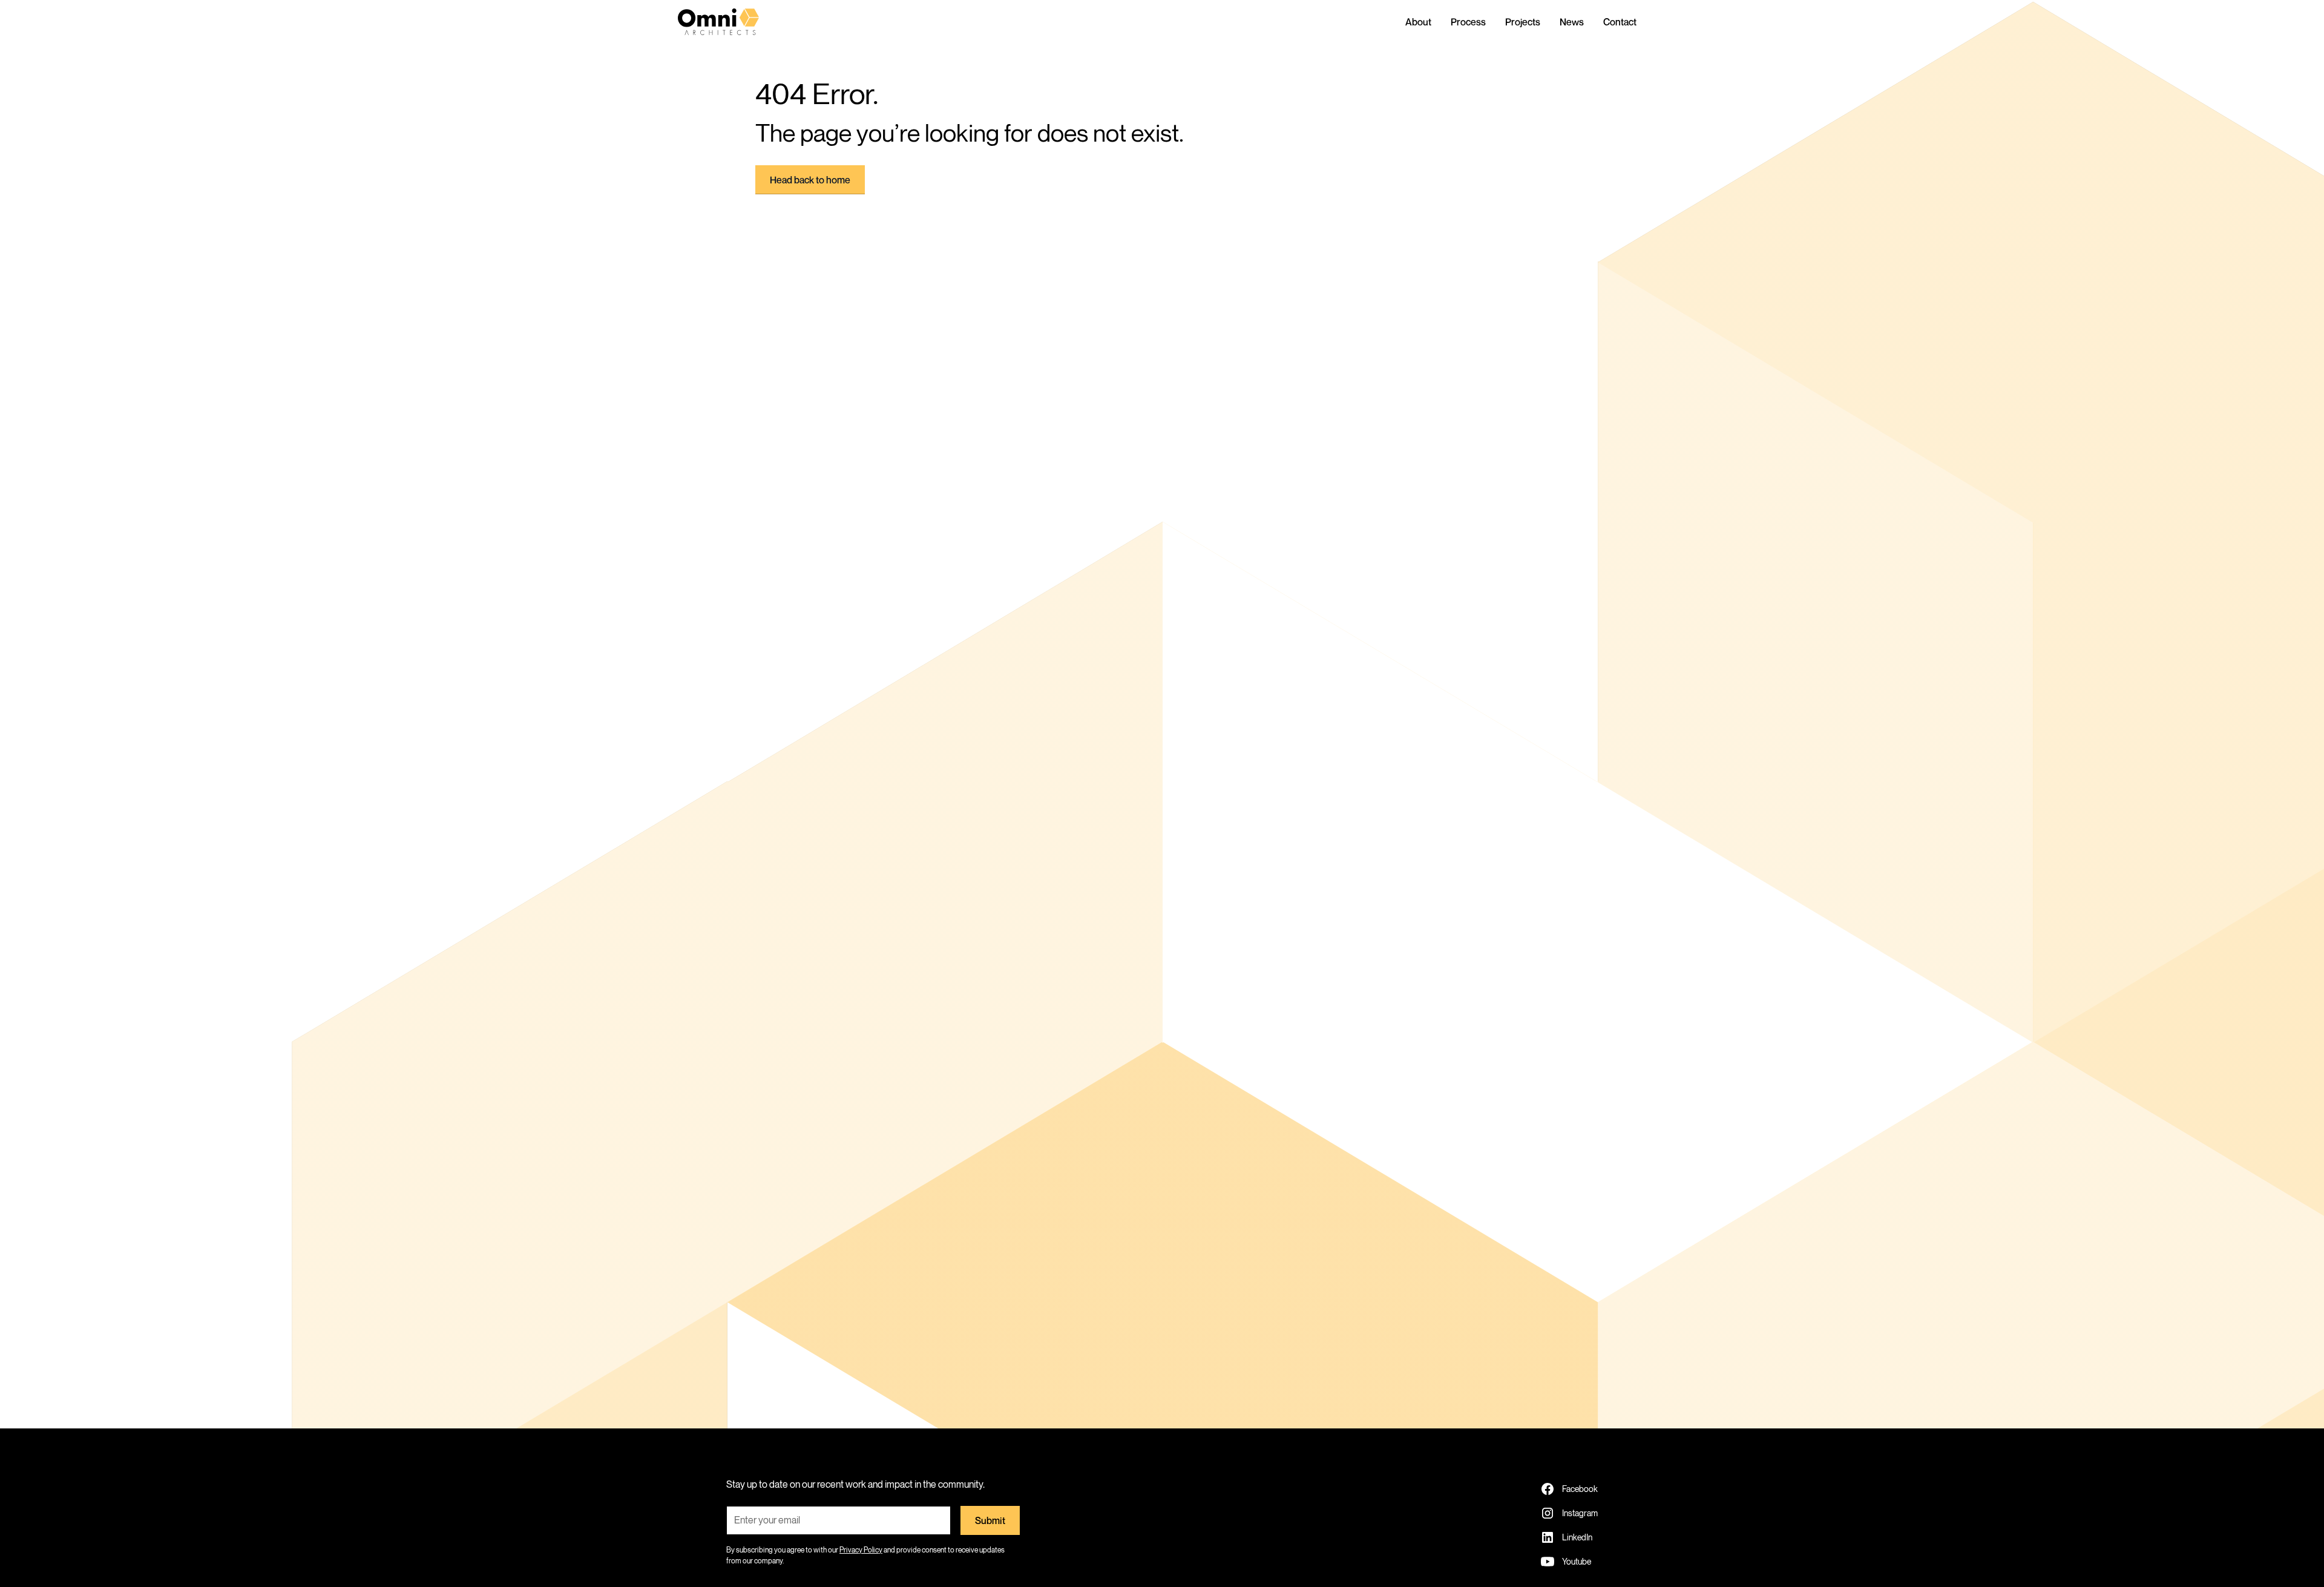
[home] (729, 22)
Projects (1523, 22)
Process (1468, 22)
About (1418, 22)
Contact (1620, 22)
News (1572, 22)
